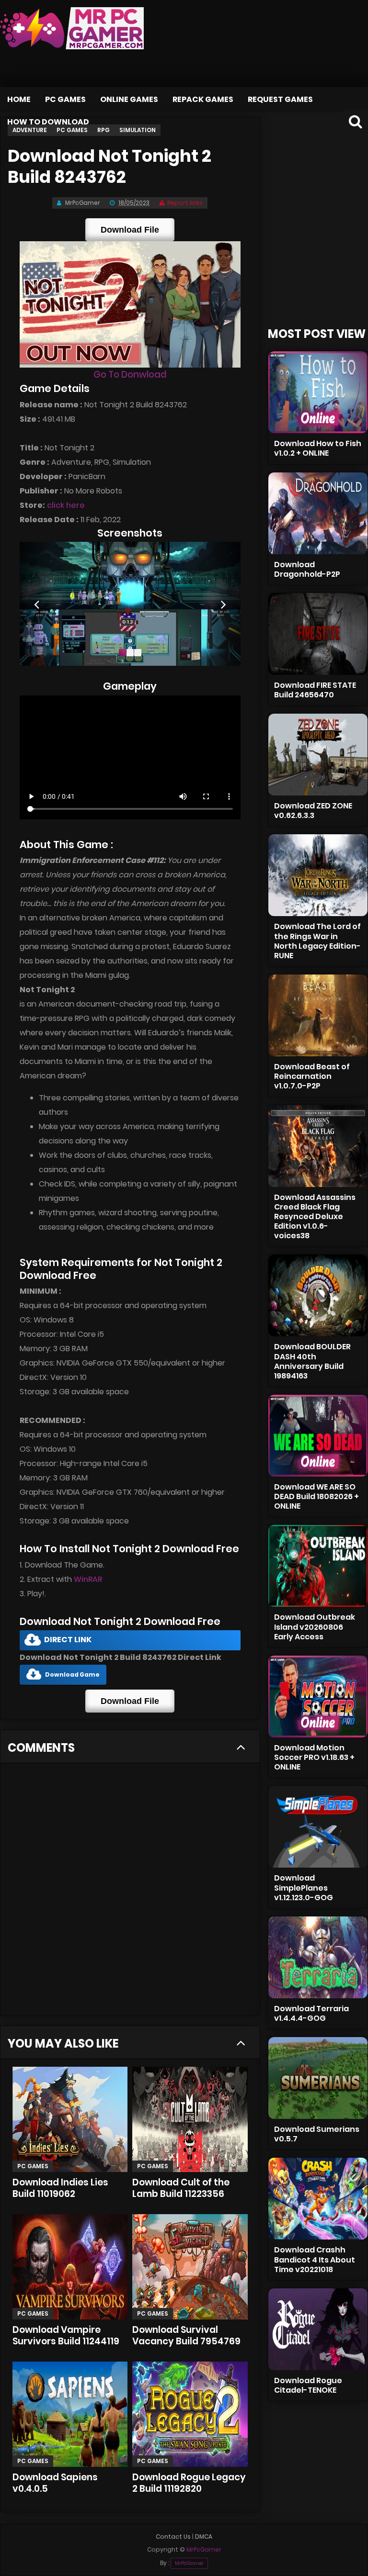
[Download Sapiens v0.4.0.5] (70, 2414)
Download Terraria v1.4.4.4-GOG (311, 2013)
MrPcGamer (189, 2563)
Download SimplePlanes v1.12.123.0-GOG (304, 1887)
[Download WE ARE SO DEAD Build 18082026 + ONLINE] (318, 1436)
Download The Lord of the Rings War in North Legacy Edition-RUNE (317, 941)
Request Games (280, 99)
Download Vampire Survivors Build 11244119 (66, 2335)
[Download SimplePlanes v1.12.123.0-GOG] (318, 1827)
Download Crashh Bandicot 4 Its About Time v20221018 (315, 2259)
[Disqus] (130, 1893)
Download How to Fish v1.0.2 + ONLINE (318, 448)
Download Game (72, 1674)
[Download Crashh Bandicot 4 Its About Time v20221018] (318, 2199)
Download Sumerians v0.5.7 (317, 2134)
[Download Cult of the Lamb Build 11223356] (190, 2119)
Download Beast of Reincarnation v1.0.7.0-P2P (312, 1076)
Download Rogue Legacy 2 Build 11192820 (189, 2483)
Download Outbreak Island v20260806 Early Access (315, 1627)
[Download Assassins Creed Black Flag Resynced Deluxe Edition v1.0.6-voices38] (318, 1146)
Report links (185, 203)
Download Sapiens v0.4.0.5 (55, 2483)
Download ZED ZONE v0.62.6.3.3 (313, 811)
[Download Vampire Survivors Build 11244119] (70, 2267)
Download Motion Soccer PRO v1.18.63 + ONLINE (314, 1757)
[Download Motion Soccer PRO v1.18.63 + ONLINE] (318, 1697)
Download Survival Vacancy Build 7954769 (186, 2335)
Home (19, 99)
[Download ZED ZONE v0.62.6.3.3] (318, 755)
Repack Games (203, 99)
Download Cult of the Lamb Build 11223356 (181, 2188)
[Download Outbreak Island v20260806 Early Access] (318, 1566)
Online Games (129, 99)
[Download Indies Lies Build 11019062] (70, 2119)
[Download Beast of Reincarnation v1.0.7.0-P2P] (318, 1015)
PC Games (65, 99)
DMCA (204, 2537)
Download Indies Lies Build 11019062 (60, 2188)
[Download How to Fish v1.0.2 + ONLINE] (318, 392)
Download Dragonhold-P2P (307, 569)
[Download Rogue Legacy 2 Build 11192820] (190, 2414)
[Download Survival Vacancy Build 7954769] (190, 2267)
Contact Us (173, 2537)
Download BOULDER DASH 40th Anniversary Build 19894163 (312, 1361)
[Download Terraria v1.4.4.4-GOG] (318, 1957)
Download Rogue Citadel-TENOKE (308, 2385)
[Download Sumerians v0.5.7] (318, 2078)
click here (66, 505)
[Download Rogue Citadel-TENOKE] (318, 2329)
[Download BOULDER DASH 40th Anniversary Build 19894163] (318, 1295)
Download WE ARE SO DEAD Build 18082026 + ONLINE (316, 1496)
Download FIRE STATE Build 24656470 (315, 690)
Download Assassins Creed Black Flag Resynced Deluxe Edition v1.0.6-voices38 (315, 1217)
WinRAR (88, 1579)
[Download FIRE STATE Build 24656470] (318, 634)
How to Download (48, 122)
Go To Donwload (130, 375)
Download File (130, 230)
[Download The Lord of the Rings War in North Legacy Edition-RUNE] (318, 875)
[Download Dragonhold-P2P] (318, 513)
